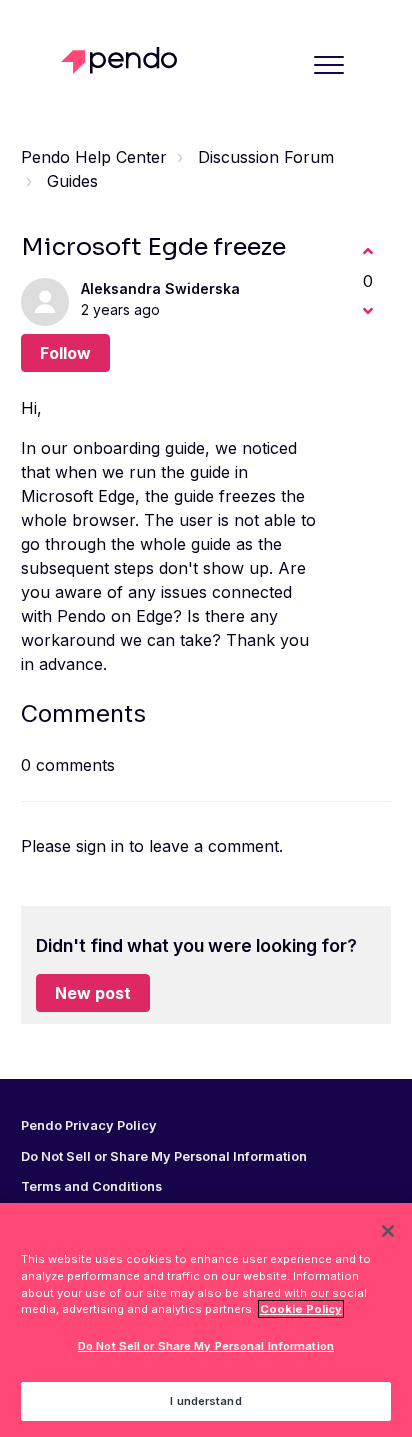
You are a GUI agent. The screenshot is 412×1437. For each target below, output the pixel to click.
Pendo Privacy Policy (89, 1126)
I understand (205, 1401)
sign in (100, 846)
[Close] (388, 1231)
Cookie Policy (301, 1309)
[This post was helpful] (368, 251)
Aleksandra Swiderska (160, 288)
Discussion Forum (266, 157)
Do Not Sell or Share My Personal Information (206, 1346)
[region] (206, 1320)
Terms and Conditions (91, 1187)
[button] (328, 64)
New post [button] (93, 993)
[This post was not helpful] (368, 311)
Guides (72, 181)
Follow (65, 353)
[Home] (124, 60)
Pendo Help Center (94, 157)
